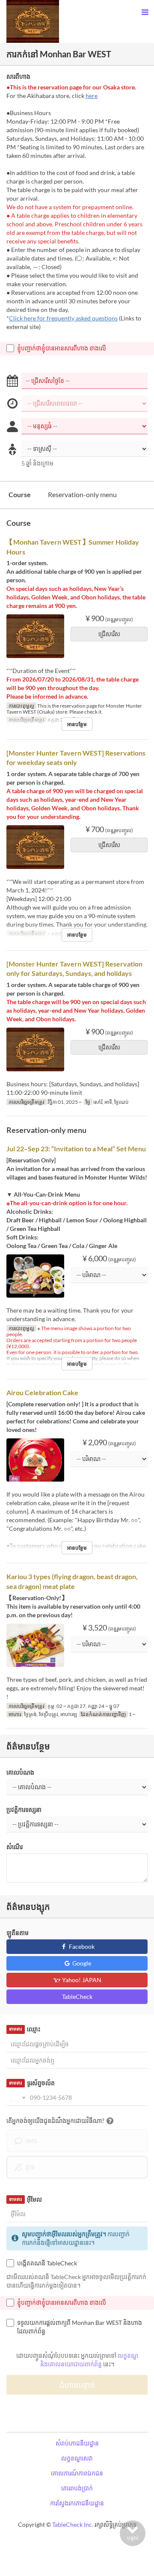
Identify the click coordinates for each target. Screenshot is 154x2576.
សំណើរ (15, 1847)
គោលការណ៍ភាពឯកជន (77, 2473)
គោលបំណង (20, 1772)
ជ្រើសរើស (109, 634)
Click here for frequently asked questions (63, 318)
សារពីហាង (18, 76)
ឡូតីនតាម (18, 1933)
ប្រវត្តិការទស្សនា (24, 1810)
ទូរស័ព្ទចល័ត (32, 2083)
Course (20, 494)
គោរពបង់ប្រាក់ (77, 2488)
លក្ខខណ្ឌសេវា (77, 2458)
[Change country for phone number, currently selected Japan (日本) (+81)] (17, 2098)
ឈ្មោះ (24, 2029)
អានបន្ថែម (77, 724)
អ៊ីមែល (25, 2199)
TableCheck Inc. (73, 2524)
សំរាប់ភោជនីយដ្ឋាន (77, 2443)
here (92, 96)
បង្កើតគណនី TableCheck (47, 2263)
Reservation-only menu (82, 494)
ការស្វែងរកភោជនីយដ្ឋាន (77, 2503)
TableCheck (77, 1996)
